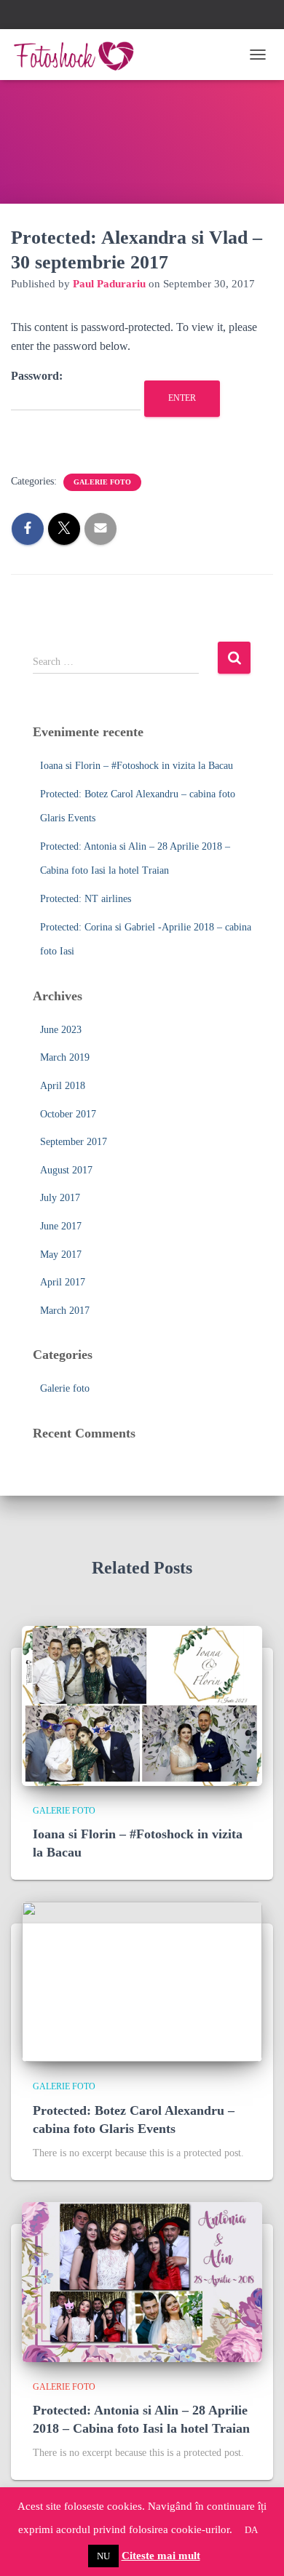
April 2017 (63, 1282)
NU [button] (103, 2556)
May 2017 (61, 1255)
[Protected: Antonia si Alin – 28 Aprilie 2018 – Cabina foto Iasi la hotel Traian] (142, 2281)
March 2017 (65, 1311)
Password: (37, 376)
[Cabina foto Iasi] (79, 55)
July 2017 (60, 1198)
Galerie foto (102, 482)
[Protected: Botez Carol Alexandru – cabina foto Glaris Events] (142, 1981)
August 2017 (66, 1170)
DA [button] (251, 2530)
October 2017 (68, 1114)
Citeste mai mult (161, 2556)
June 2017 (61, 1226)
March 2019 (65, 1057)
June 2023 (61, 1030)
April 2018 (63, 1086)
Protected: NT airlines (86, 899)
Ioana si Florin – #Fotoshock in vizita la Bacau (137, 766)
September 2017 (74, 1142)
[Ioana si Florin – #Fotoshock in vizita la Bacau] (142, 1705)
